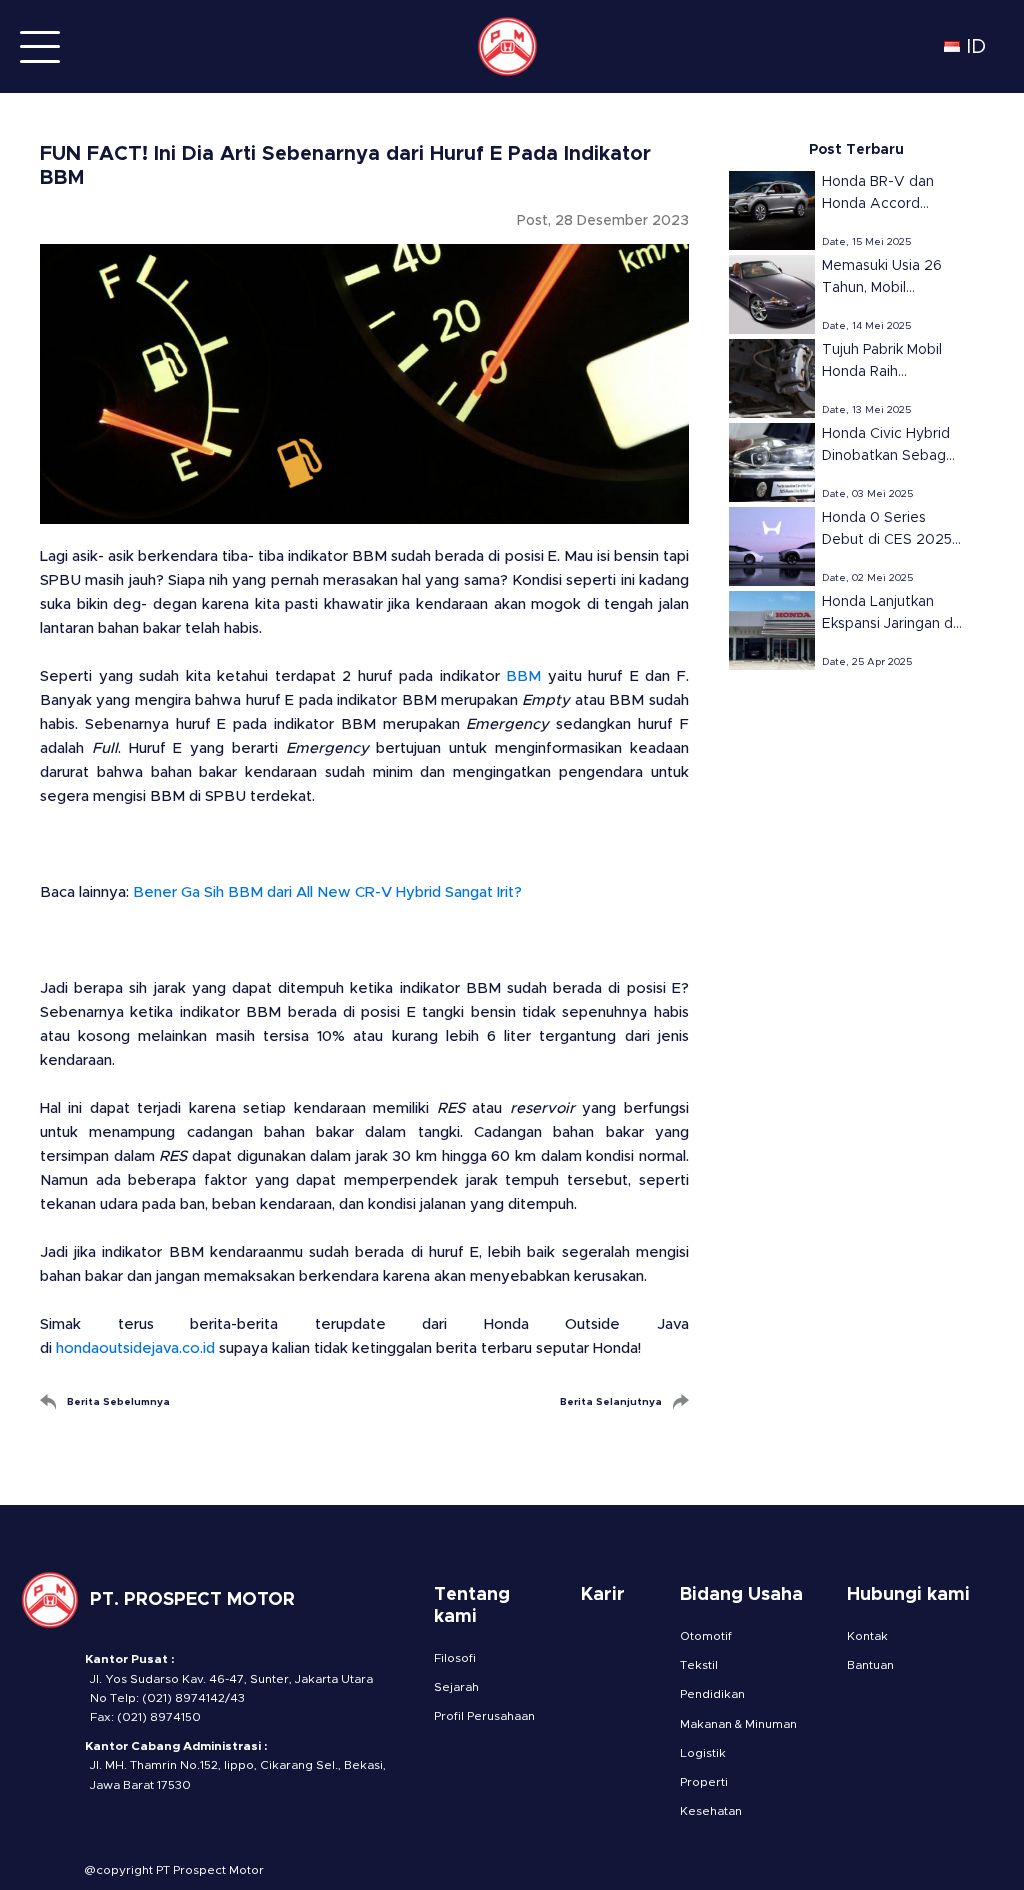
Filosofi (455, 1658)
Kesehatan (711, 1811)
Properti (704, 1782)
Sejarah (456, 1687)
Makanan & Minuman (738, 1724)
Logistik (703, 1753)
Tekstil (699, 1665)
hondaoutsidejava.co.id (135, 1348)
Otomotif (706, 1636)
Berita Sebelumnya (118, 1402)
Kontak (867, 1636)
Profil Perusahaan (484, 1716)
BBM (523, 676)
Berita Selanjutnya (611, 1402)
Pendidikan (712, 1694)
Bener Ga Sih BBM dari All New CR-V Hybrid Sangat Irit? (327, 892)
